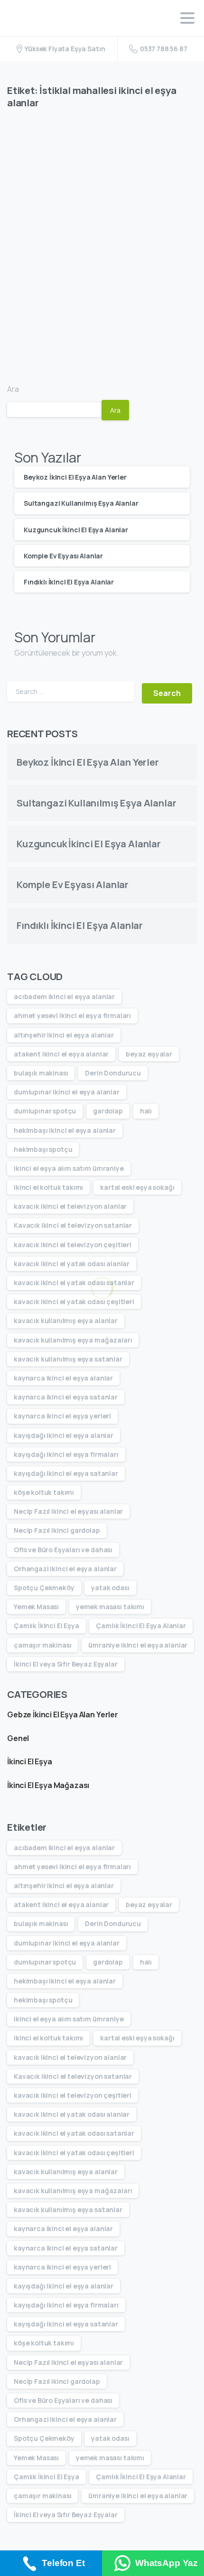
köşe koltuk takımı (44, 1492)
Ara (13, 389)
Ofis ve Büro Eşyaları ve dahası (63, 1550)
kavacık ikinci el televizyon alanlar (70, 1206)
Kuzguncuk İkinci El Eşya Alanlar (76, 530)
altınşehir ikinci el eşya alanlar (64, 1035)
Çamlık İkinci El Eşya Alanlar (141, 1626)
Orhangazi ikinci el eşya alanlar (65, 1569)
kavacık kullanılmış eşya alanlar (66, 1320)
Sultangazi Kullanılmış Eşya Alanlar (81, 503)
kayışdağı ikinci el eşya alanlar (64, 1435)
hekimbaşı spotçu (43, 1149)
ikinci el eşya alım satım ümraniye (69, 1168)
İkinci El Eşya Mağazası (48, 1785)
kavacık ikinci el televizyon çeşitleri (73, 1245)
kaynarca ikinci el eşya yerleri (62, 1416)
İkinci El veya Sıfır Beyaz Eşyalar (66, 1664)
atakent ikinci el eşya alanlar (61, 1054)
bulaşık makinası (41, 1073)
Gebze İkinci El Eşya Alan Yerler (63, 1714)
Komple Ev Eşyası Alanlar (63, 556)
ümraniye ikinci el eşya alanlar (138, 1645)
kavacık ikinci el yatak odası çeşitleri (74, 1302)
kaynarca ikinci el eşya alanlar (63, 1378)
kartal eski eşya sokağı (137, 1187)
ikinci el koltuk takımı (48, 1187)
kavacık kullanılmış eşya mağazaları (73, 1340)
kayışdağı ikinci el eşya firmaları (66, 1454)
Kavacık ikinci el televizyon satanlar (73, 1225)
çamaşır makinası (42, 1645)
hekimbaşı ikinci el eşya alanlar (65, 1130)
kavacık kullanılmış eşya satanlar (68, 1359)
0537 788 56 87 (164, 49)
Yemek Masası (36, 1607)
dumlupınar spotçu (45, 1111)
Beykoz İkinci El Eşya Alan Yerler (75, 477)
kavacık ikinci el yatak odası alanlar (72, 1264)
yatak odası (110, 1588)
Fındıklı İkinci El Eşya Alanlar (69, 582)
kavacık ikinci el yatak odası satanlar (74, 1283)
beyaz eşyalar (149, 1054)
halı (146, 1111)
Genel (18, 1738)
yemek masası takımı (110, 1607)
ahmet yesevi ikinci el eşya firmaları (72, 1015)
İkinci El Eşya (30, 1761)
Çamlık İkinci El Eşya (46, 1626)
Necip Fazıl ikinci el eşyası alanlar (68, 1511)
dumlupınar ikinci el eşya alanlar (67, 1092)
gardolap (108, 1111)
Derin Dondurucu (113, 1073)
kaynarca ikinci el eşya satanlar (66, 1397)
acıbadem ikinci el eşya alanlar (64, 996)
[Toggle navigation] (187, 18)
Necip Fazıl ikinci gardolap (57, 1530)
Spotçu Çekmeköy (44, 1588)
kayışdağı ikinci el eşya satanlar (66, 1473)
